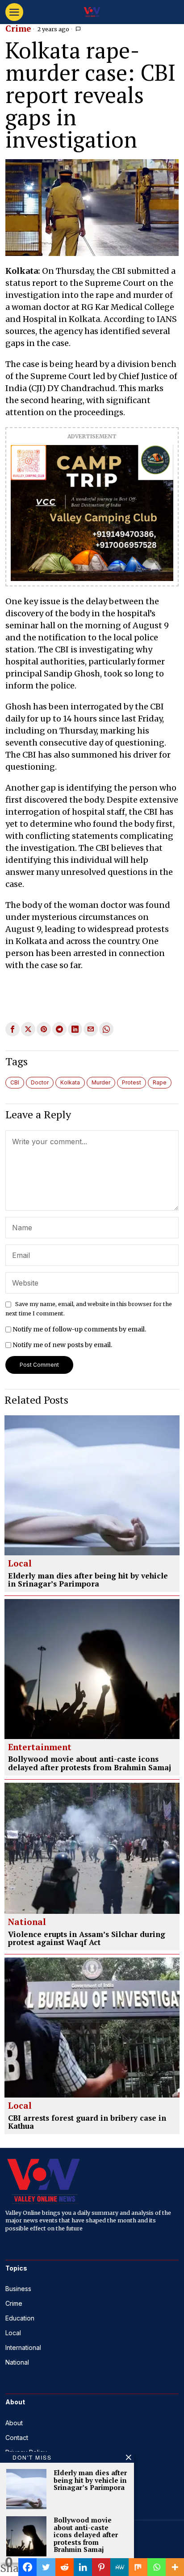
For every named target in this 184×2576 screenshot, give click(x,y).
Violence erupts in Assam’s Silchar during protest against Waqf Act (87, 1939)
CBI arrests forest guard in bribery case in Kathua (87, 2122)
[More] (175, 2567)
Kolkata (70, 1082)
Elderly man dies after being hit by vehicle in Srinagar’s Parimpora (88, 1580)
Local (20, 1564)
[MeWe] (119, 2567)
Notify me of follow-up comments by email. (79, 1329)
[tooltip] (13, 1029)
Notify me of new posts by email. (62, 1345)
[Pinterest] (101, 2567)
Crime (18, 29)
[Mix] (138, 2567)
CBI (15, 1082)
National (27, 1922)
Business (18, 2289)
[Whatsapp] (157, 2567)
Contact (17, 2438)
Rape (160, 1082)
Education (20, 2318)
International (23, 2347)
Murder (101, 1082)
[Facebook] (27, 2567)
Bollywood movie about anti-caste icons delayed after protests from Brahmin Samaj (90, 1763)
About (14, 2423)
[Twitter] (46, 2567)
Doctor (40, 1082)
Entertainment (40, 1748)
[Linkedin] (83, 2567)
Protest (132, 1082)
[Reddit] (65, 2567)
